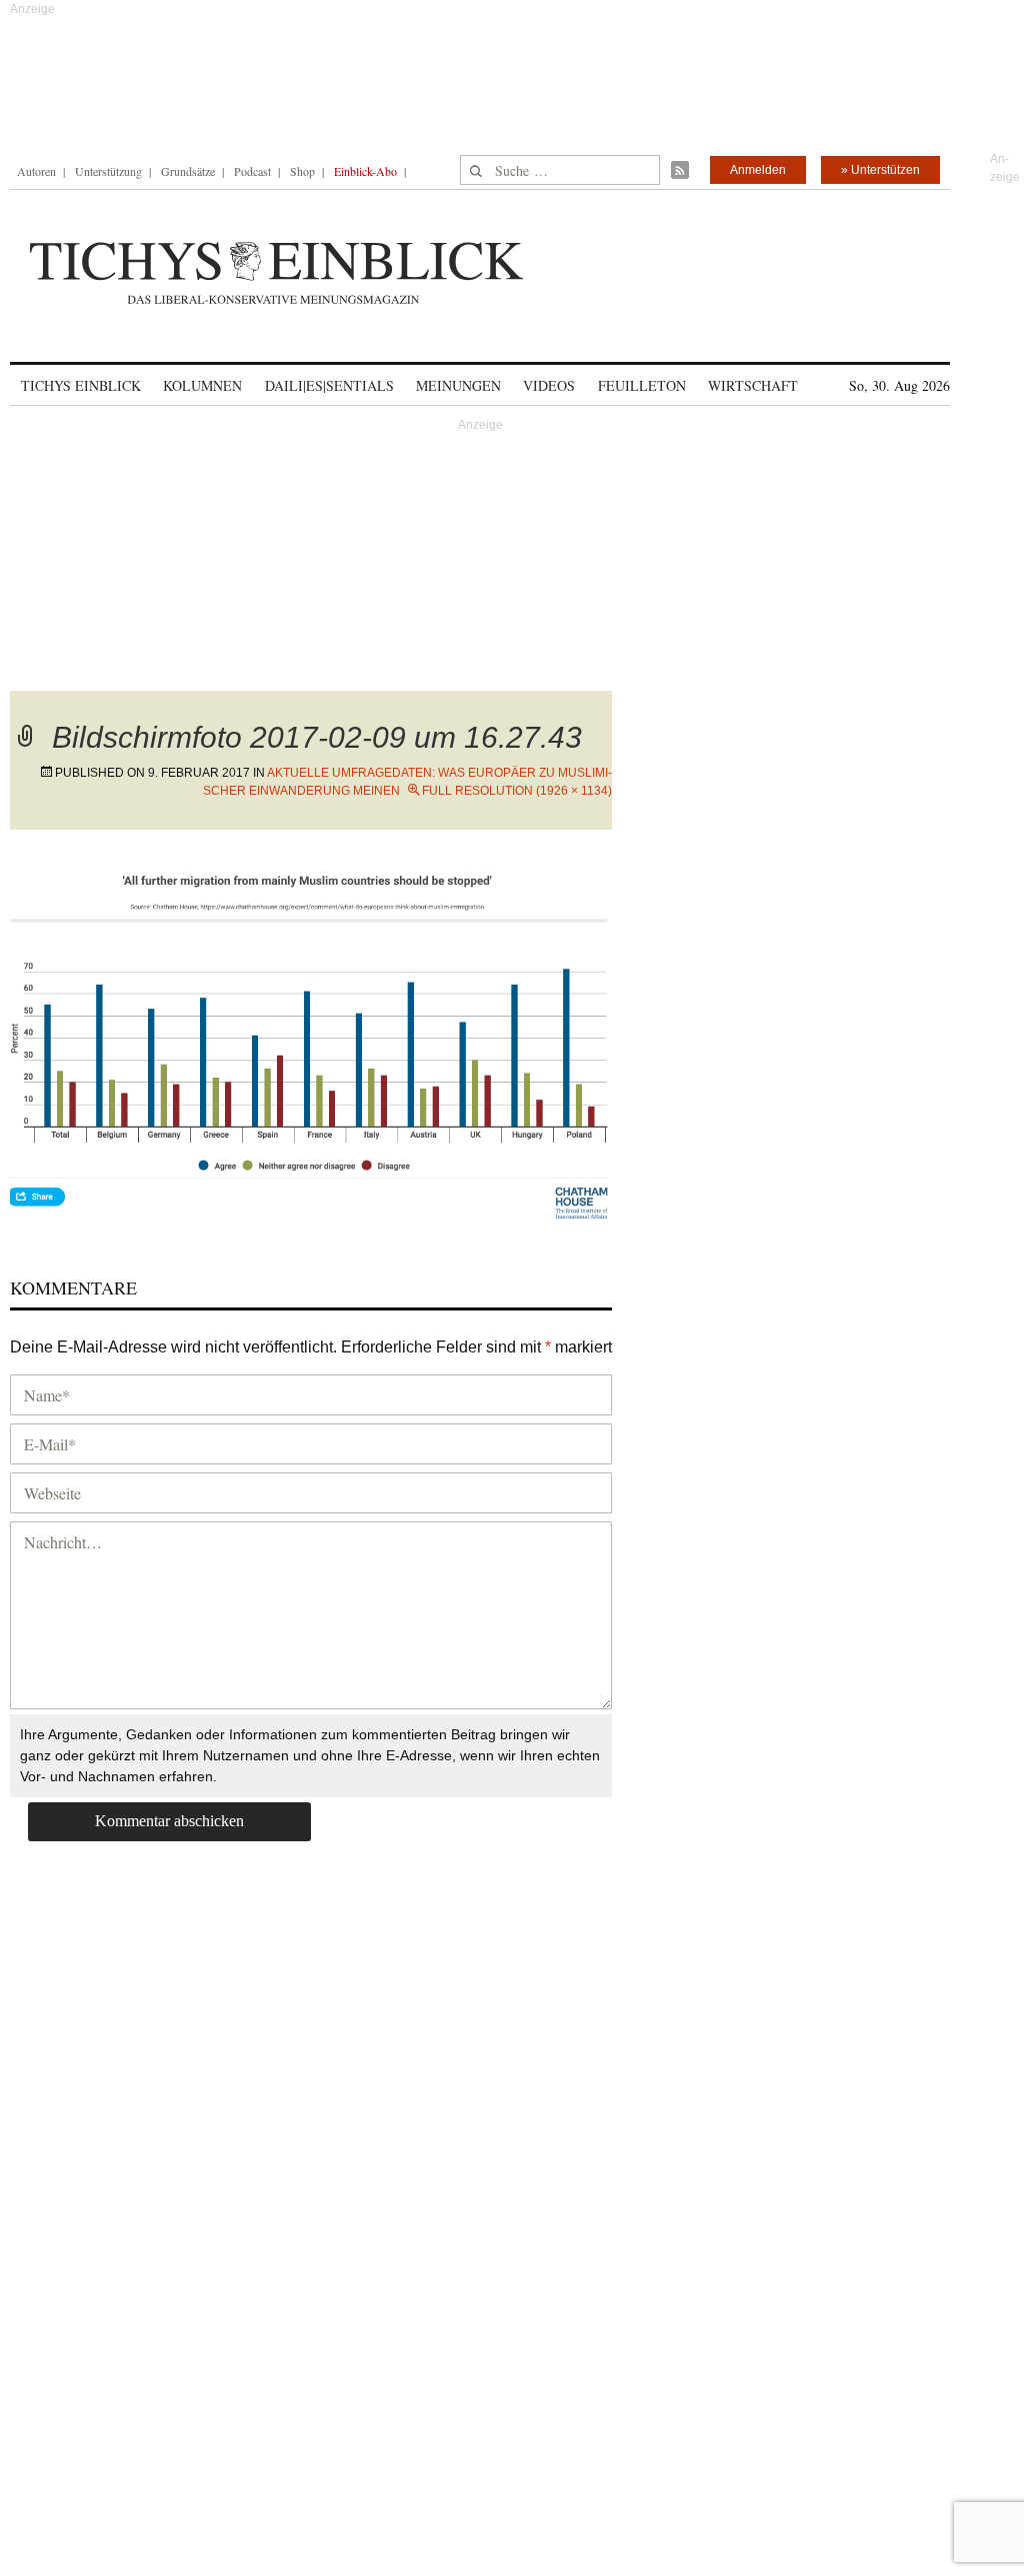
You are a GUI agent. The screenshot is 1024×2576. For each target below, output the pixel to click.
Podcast (252, 171)
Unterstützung (108, 171)
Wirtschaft (753, 385)
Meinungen (458, 385)
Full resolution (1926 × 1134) (517, 791)
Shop (302, 171)
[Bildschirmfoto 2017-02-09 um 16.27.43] (311, 1044)
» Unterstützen (880, 170)
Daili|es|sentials (329, 385)
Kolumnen (202, 385)
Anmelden (758, 170)
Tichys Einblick (81, 385)
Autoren (36, 171)
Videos (549, 385)
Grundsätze (188, 171)
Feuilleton (642, 385)
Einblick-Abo (365, 171)
